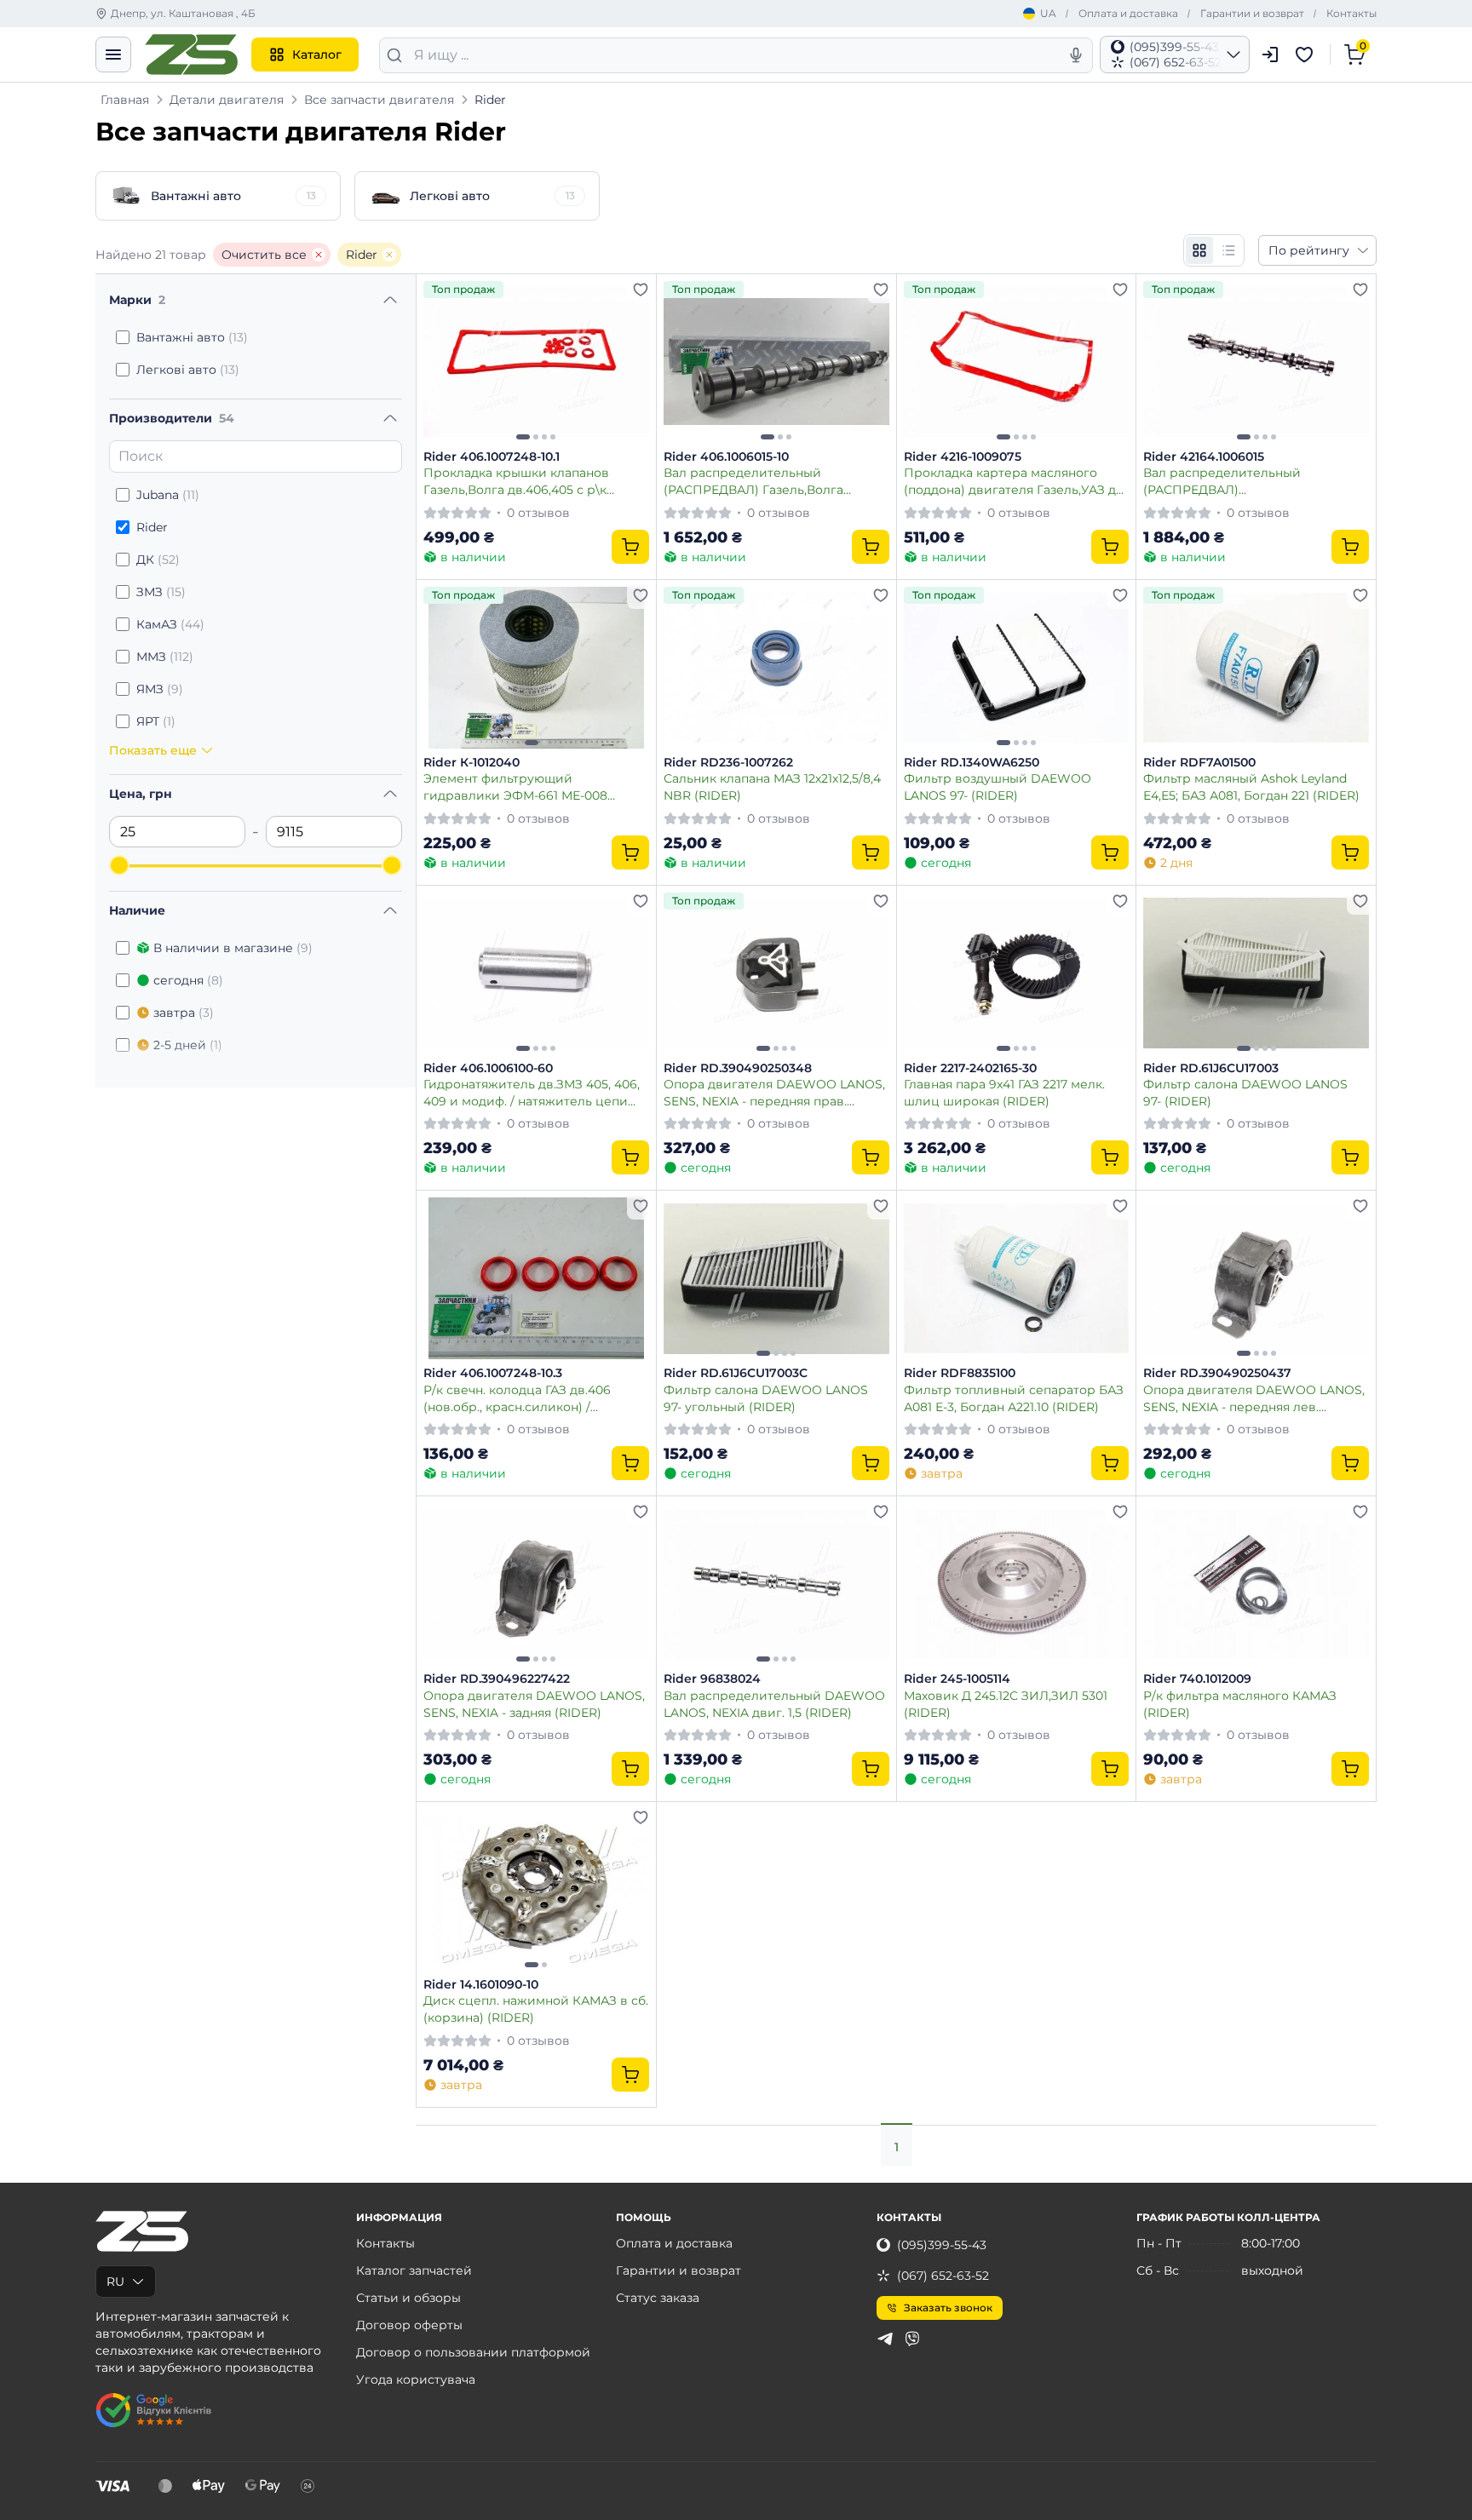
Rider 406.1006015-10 (726, 457)
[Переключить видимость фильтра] (390, 300)
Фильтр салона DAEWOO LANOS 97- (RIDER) (1245, 1092)
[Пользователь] (1270, 55)
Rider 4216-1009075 (963, 457)
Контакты (1351, 13)
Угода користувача (416, 2379)
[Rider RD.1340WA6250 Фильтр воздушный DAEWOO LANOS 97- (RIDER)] (1017, 668)
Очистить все (264, 255)
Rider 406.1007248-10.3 (493, 1373)
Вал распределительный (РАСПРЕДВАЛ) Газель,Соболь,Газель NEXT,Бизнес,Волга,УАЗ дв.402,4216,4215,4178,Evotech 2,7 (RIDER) (1242, 481)
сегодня (188, 980)
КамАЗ (170, 624)
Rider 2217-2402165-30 (970, 1068)
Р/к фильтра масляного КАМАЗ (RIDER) (1240, 1704)
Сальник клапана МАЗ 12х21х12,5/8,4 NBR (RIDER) (772, 786)
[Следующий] (632, 362)
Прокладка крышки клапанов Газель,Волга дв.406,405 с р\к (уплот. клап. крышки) (516, 481)
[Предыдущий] (440, 362)
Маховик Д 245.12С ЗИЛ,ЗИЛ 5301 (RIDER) (1006, 1704)
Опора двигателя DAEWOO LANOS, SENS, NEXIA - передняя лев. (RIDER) (1254, 1398)
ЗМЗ (161, 592)
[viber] (912, 2339)
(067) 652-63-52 (943, 2276)
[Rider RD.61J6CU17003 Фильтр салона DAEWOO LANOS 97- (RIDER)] (1256, 973)
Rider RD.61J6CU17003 (1211, 1068)
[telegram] (885, 2339)
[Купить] (630, 547)
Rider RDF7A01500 (1199, 763)
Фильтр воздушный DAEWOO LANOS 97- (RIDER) (998, 786)
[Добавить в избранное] (641, 290)
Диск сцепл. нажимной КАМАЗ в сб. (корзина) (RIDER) (536, 2009)
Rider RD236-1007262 (728, 763)
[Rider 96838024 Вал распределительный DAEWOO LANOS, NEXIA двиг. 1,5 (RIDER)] (776, 1584)
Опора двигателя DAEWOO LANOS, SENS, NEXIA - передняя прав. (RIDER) (774, 1092)
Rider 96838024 (712, 1679)
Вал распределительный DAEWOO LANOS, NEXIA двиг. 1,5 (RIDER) (774, 1704)
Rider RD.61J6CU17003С (736, 1373)
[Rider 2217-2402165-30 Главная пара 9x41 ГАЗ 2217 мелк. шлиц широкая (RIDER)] (1017, 973)
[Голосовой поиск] (1076, 55)
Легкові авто (188, 370)
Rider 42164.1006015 (1204, 457)
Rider (362, 255)
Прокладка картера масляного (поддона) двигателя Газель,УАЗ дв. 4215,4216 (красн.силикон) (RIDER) (1015, 481)
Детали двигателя (227, 100)
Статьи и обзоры (408, 2298)
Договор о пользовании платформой (473, 2352)
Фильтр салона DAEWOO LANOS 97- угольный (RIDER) (766, 1398)
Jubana (168, 495)
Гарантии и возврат (1252, 13)
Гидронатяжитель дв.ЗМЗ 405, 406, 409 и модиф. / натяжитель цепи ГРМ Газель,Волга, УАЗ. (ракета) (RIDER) (532, 1092)
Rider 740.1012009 (1197, 1679)
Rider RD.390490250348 (738, 1068)
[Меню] (113, 55)
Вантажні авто (192, 337)
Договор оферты (409, 2325)
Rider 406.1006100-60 (488, 1068)
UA (1048, 13)
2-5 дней (188, 1045)
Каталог (317, 55)
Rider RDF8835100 (960, 1373)
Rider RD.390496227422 (497, 1679)
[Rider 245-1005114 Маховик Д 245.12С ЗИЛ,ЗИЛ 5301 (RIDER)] (1017, 1584)
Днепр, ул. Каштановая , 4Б (183, 13)
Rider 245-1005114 (957, 1679)
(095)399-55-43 (942, 2245)
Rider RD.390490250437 (1217, 1373)
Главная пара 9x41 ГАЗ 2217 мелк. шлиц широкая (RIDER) (1004, 1092)
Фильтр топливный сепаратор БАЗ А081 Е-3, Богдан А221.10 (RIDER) (1014, 1398)
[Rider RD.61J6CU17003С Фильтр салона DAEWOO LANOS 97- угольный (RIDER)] (776, 1278)
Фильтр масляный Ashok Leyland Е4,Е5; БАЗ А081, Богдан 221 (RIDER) (1251, 786)
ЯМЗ (160, 689)
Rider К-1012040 (471, 763)
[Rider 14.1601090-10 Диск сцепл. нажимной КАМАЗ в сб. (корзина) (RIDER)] (536, 1890)
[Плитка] (1199, 250)
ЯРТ (156, 721)
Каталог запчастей (414, 2270)
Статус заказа (658, 2298)
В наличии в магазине (233, 948)
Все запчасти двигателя (379, 100)
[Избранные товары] (1307, 55)
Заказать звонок (948, 2308)
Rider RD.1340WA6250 (972, 763)
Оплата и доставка (1128, 13)
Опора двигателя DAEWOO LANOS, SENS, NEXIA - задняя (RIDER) (534, 1704)
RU (115, 2282)
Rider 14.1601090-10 (481, 1985)
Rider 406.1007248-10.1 (492, 457)
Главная (125, 100)
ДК (158, 560)
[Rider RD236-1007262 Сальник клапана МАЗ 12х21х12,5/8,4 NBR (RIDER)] (776, 668)
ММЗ (165, 657)
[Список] (1228, 250)
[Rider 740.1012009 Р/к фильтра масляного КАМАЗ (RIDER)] (1256, 1584)
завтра (184, 1013)
